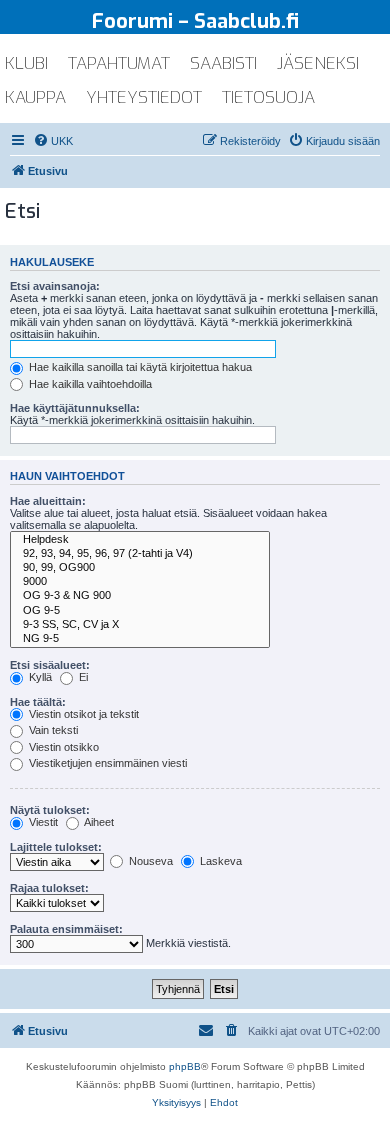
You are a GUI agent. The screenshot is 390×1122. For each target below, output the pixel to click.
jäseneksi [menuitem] (318, 63)
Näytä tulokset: (50, 810)
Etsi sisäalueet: (50, 665)
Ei (82, 677)
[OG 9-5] (140, 611)
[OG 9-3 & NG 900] (140, 596)
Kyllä (39, 677)
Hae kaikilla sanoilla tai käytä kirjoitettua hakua (139, 367)
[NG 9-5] (140, 639)
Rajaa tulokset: (49, 888)
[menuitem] (53, 141)
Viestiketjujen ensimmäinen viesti (106, 763)
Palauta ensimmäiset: (66, 929)
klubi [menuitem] (26, 63)
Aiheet (98, 822)
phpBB (185, 1066)
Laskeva (219, 861)
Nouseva (149, 861)
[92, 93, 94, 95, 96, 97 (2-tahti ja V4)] (140, 554)
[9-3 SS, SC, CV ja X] (140, 625)
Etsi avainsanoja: (55, 286)
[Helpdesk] (140, 540)
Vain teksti (52, 730)
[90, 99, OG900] (140, 568)
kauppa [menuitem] (35, 97)
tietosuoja (268, 97)
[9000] (140, 582)
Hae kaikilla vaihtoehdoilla (89, 384)
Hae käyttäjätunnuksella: (75, 408)
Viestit (42, 822)
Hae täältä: (38, 702)
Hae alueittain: (48, 501)
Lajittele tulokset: (56, 847)
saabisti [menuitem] (223, 63)
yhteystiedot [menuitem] (144, 97)
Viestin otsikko (62, 747)
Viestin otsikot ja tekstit (82, 714)
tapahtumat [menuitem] (119, 63)
